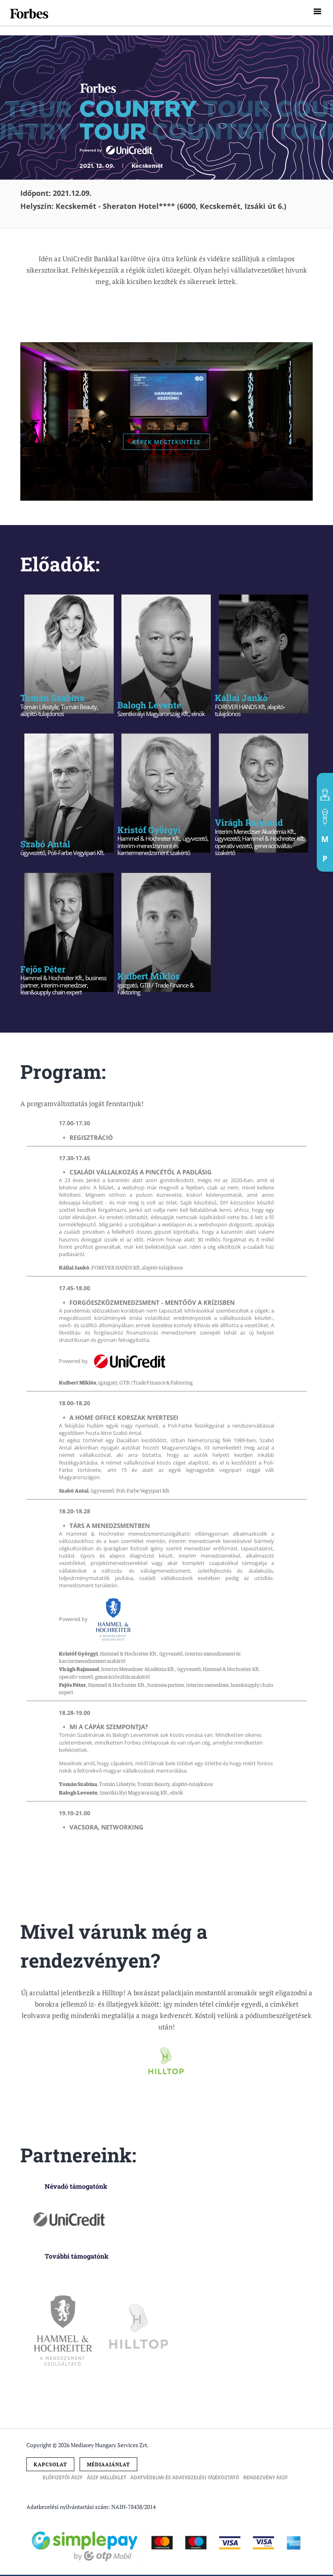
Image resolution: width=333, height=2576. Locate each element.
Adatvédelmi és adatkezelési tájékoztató (185, 2478)
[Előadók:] (325, 795)
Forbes (30, 14)
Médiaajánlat (108, 2464)
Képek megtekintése (166, 442)
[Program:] (325, 817)
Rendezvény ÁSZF (266, 2478)
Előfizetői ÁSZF (63, 2478)
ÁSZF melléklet (107, 2478)
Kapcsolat (50, 2464)
